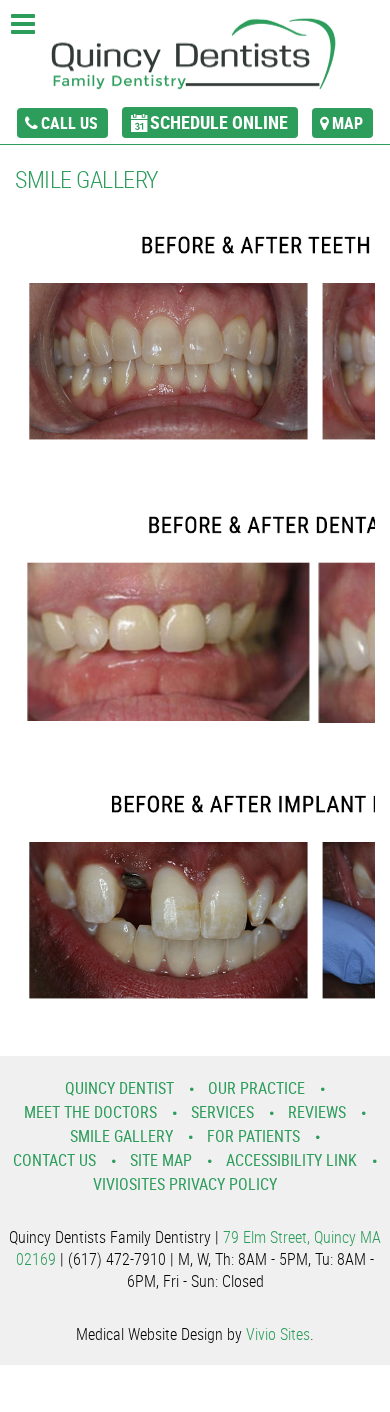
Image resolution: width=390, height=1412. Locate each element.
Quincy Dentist (119, 1088)
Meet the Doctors (90, 1112)
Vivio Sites (278, 1334)
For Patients (253, 1136)
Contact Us (54, 1160)
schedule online (219, 122)
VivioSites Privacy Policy (185, 1184)
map (347, 123)
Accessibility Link (291, 1160)
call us (69, 123)
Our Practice (256, 1088)
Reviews (317, 1112)
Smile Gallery (121, 1136)
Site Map (161, 1160)
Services (222, 1112)
